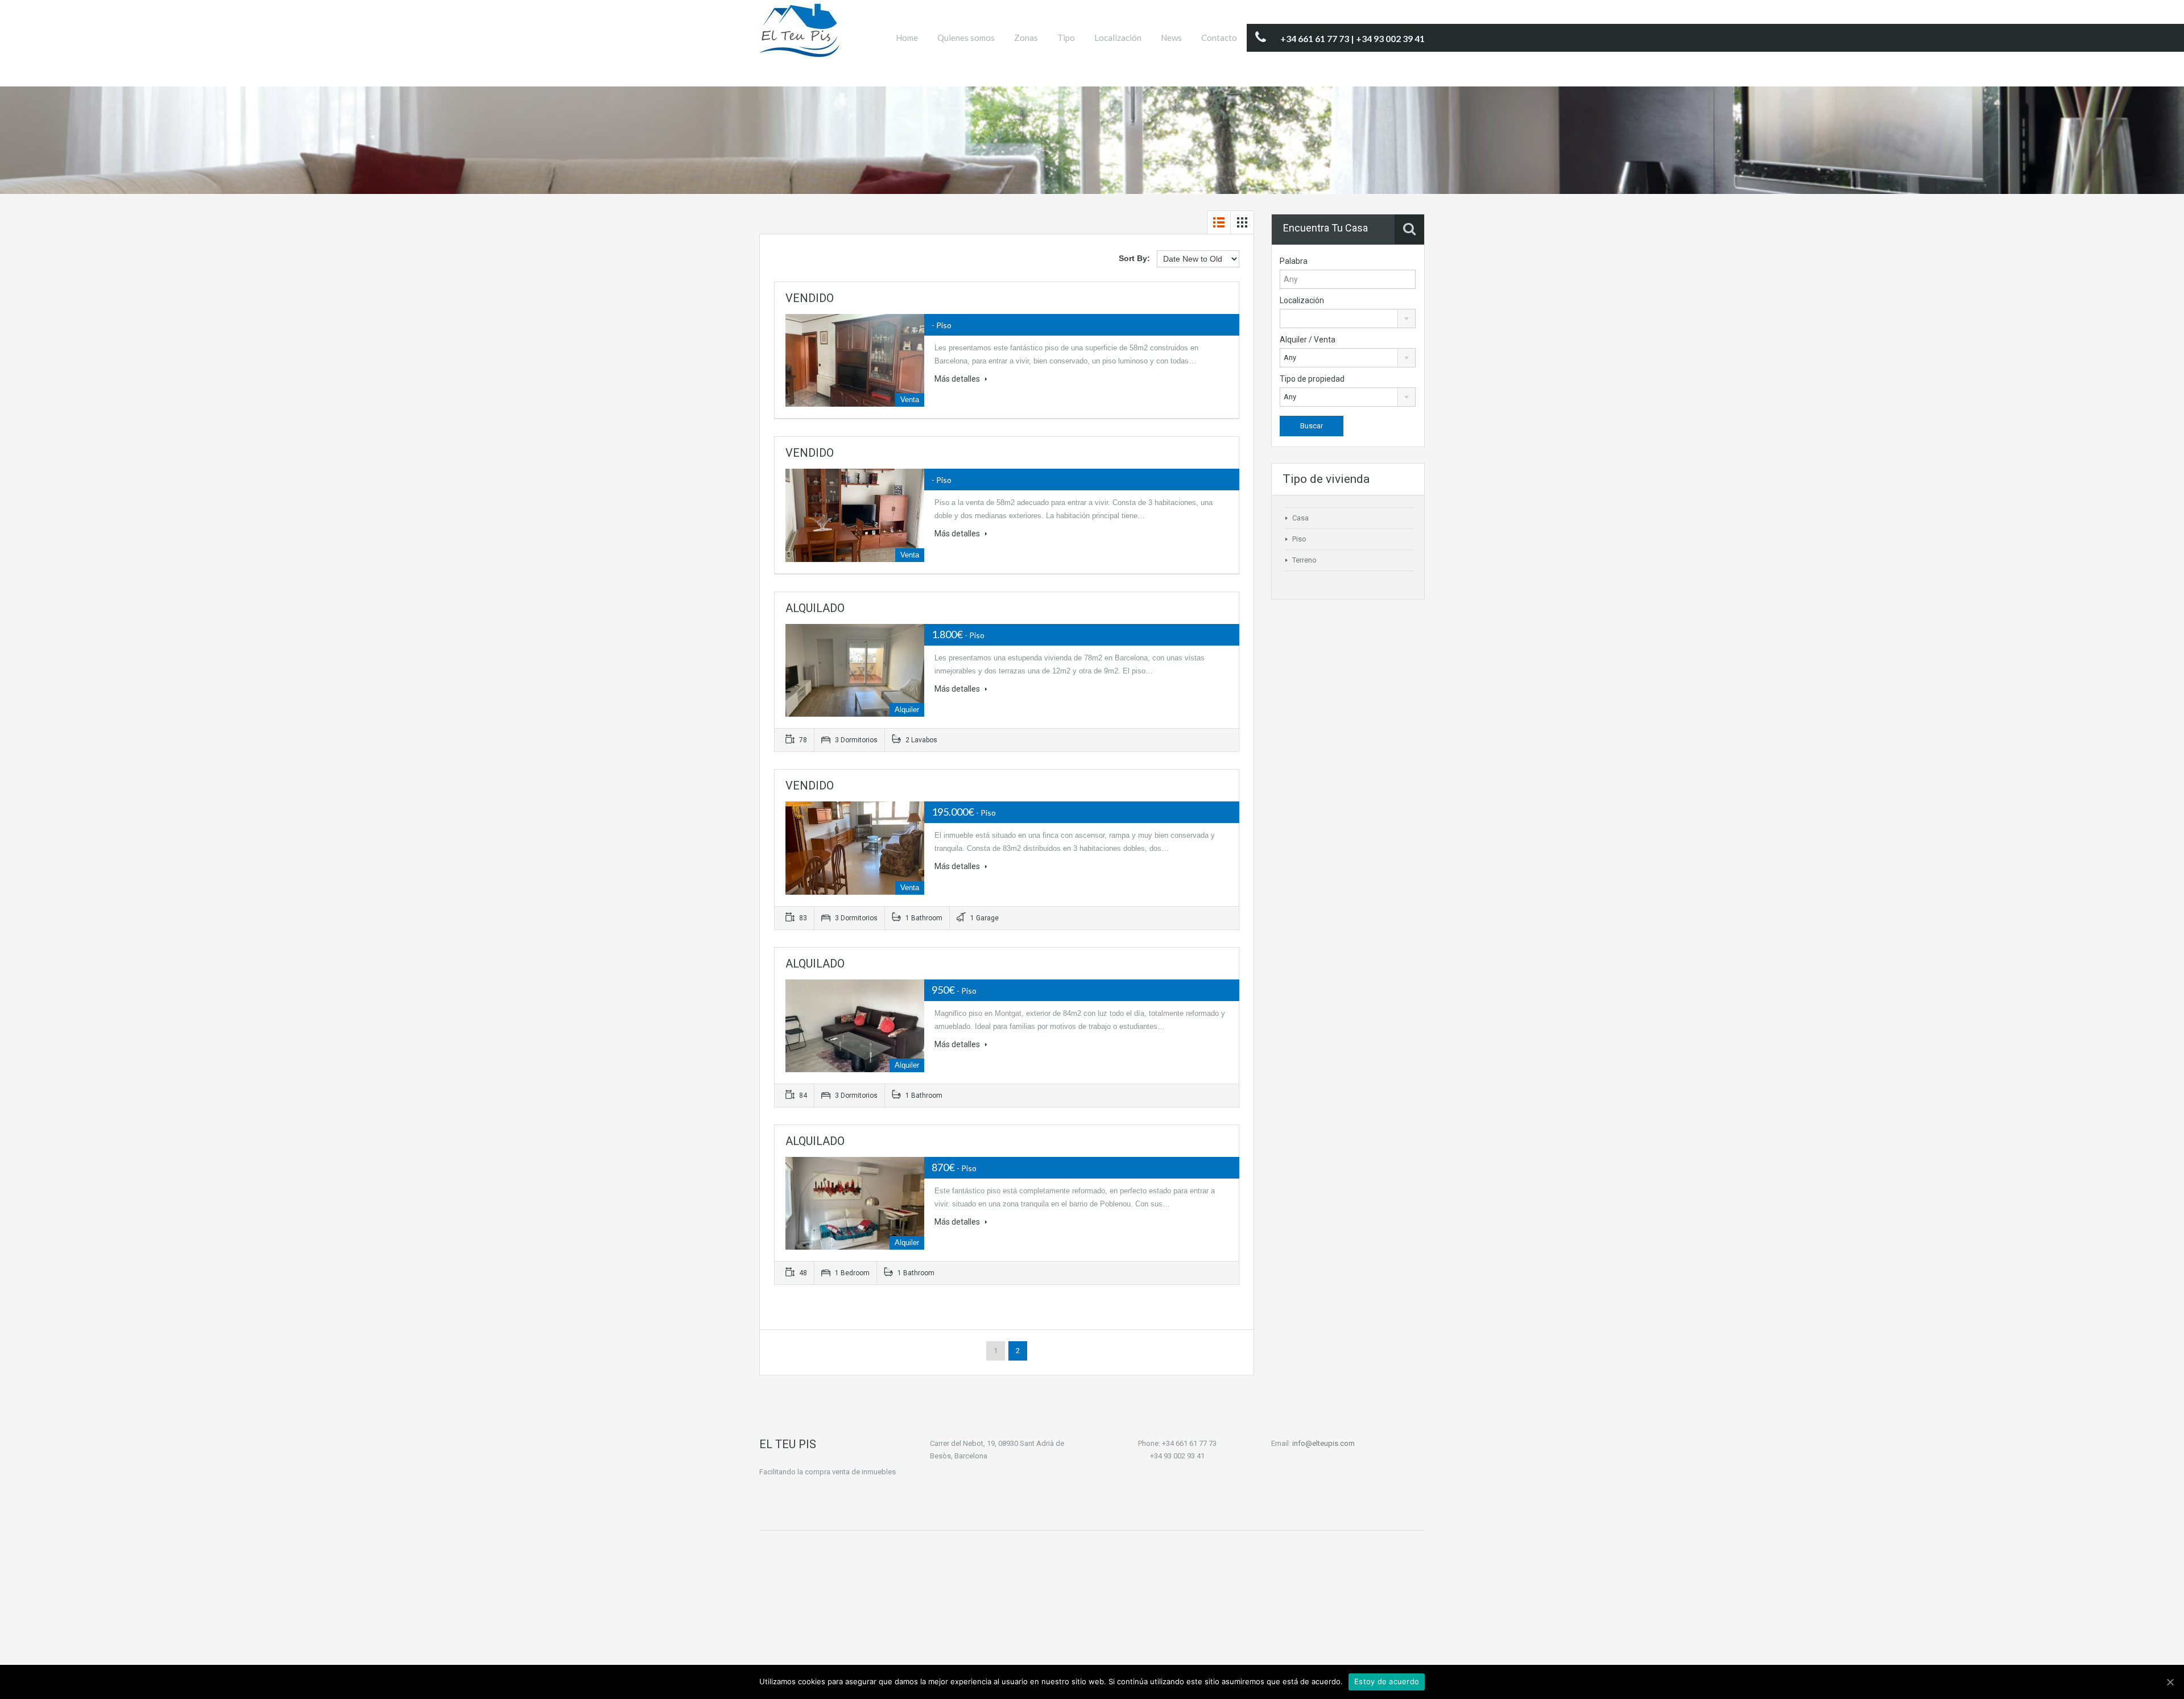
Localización (1118, 38)
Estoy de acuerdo (1387, 1681)
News (1171, 38)
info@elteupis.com (1323, 1443)
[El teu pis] (801, 35)
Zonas (1026, 38)
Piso (1299, 539)
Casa (1300, 518)
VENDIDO (810, 298)
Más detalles (958, 379)
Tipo (1066, 38)
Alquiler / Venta (1308, 340)
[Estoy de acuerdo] (2170, 1682)
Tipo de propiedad (1312, 379)
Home (907, 38)
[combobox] (1348, 319)
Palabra (1294, 261)
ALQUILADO (815, 608)
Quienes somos (966, 38)
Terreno (1304, 560)
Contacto (1219, 38)
